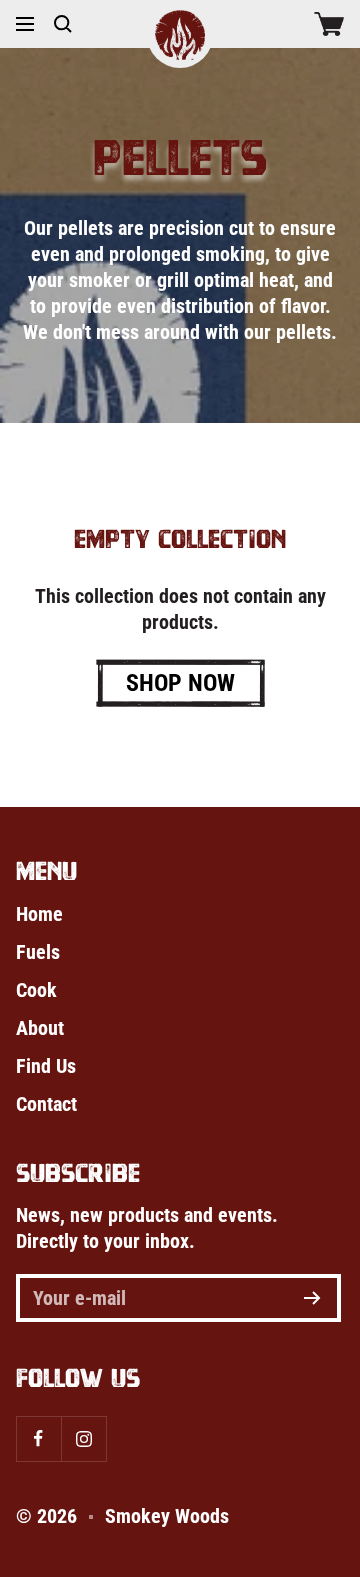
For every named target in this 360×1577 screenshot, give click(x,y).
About (40, 1028)
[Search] (63, 24)
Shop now (180, 683)
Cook (36, 990)
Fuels (38, 952)
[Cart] (329, 24)
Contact (46, 1104)
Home (39, 914)
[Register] (312, 1298)
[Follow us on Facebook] (38, 1438)
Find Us (46, 1066)
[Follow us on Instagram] (83, 1438)
